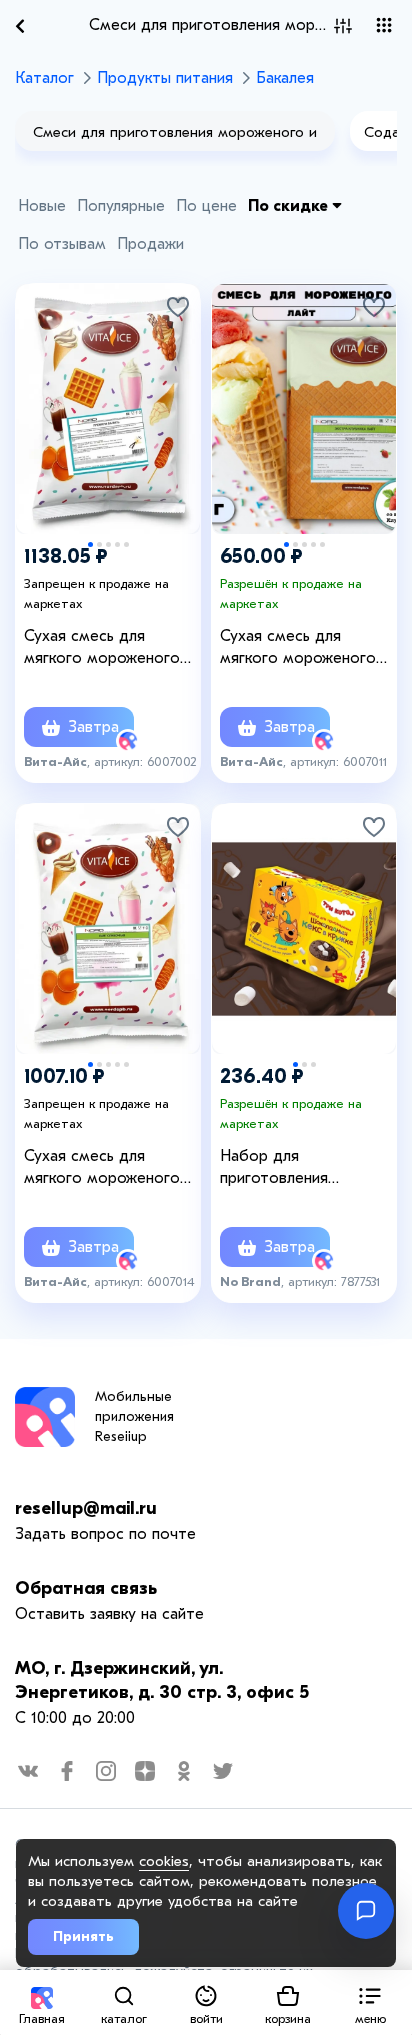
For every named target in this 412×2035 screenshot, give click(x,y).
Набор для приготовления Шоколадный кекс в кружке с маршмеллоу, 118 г (303, 1168)
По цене (206, 206)
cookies (164, 1861)
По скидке (290, 206)
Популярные (121, 206)
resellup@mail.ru (86, 1508)
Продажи (150, 244)
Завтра (91, 727)
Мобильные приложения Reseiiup (134, 1416)
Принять (83, 1936)
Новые (42, 206)
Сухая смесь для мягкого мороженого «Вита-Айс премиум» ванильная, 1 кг (102, 648)
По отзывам (62, 244)
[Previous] (41, 386)
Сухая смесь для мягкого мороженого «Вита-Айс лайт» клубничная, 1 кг (298, 648)
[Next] (175, 386)
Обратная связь (86, 1588)
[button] (370, 2002)
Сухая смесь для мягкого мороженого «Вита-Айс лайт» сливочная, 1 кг (102, 1168)
